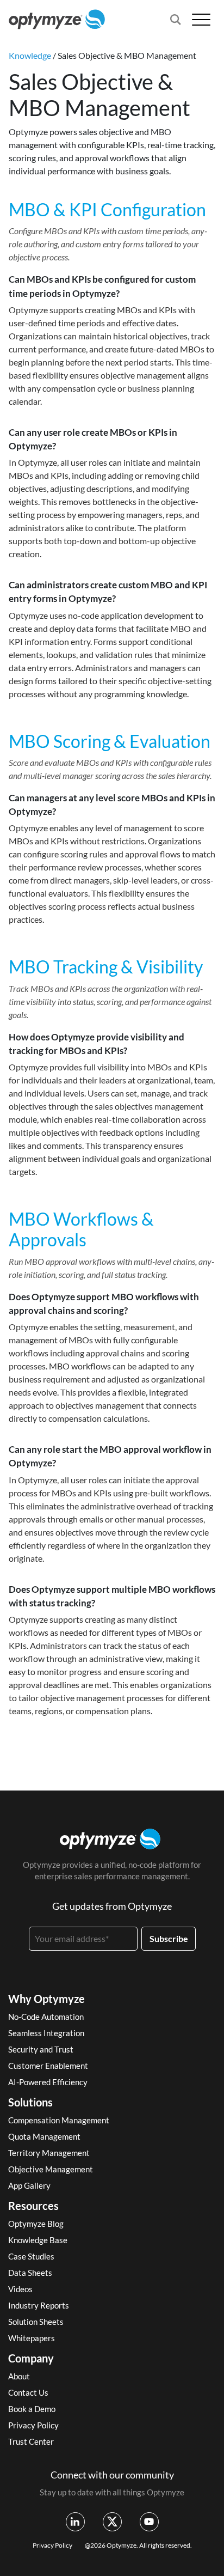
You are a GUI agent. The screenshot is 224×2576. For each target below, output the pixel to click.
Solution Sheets (36, 2322)
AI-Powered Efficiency (48, 2082)
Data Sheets (30, 2273)
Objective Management (51, 2169)
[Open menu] (201, 19)
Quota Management (44, 2136)
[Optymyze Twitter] (112, 2522)
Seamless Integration (46, 2033)
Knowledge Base (38, 2240)
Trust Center (31, 2441)
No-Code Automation (46, 2017)
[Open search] (176, 20)
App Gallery (29, 2185)
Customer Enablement (48, 2066)
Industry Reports (39, 2305)
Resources (33, 2206)
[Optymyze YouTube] (149, 2522)
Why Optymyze (46, 1999)
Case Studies (31, 2256)
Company (31, 2358)
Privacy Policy (33, 2425)
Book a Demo (32, 2409)
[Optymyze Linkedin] (75, 2522)
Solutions (30, 2102)
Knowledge (30, 55)
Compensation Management (59, 2120)
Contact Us (28, 2392)
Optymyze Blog (36, 2224)
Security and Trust (41, 2049)
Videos (20, 2289)
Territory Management (49, 2153)
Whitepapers (32, 2338)
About (19, 2376)
